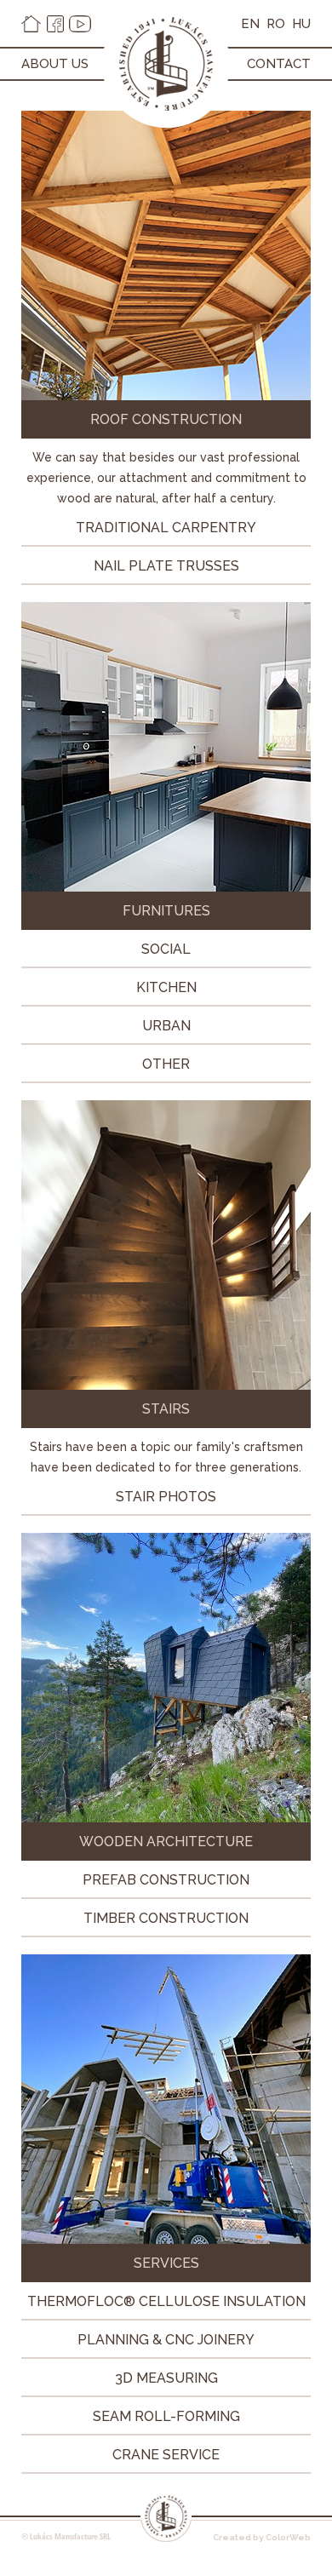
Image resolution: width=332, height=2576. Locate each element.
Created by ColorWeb (262, 2537)
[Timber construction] (166, 1818)
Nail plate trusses (166, 566)
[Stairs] (166, 1385)
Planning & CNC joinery (166, 2340)
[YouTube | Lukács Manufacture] (80, 24)
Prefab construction (166, 1880)
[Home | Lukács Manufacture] (31, 24)
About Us (55, 64)
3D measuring (166, 2378)
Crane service (166, 2455)
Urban (166, 1026)
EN (250, 24)
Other (166, 1064)
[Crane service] (166, 2239)
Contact (279, 64)
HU (301, 24)
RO (276, 24)
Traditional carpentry (166, 528)
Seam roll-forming (166, 2416)
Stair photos (166, 1497)
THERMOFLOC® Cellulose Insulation (166, 2301)
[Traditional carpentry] (166, 396)
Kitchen (166, 987)
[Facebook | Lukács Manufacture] (55, 24)
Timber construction (166, 1918)
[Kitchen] (166, 887)
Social (166, 949)
